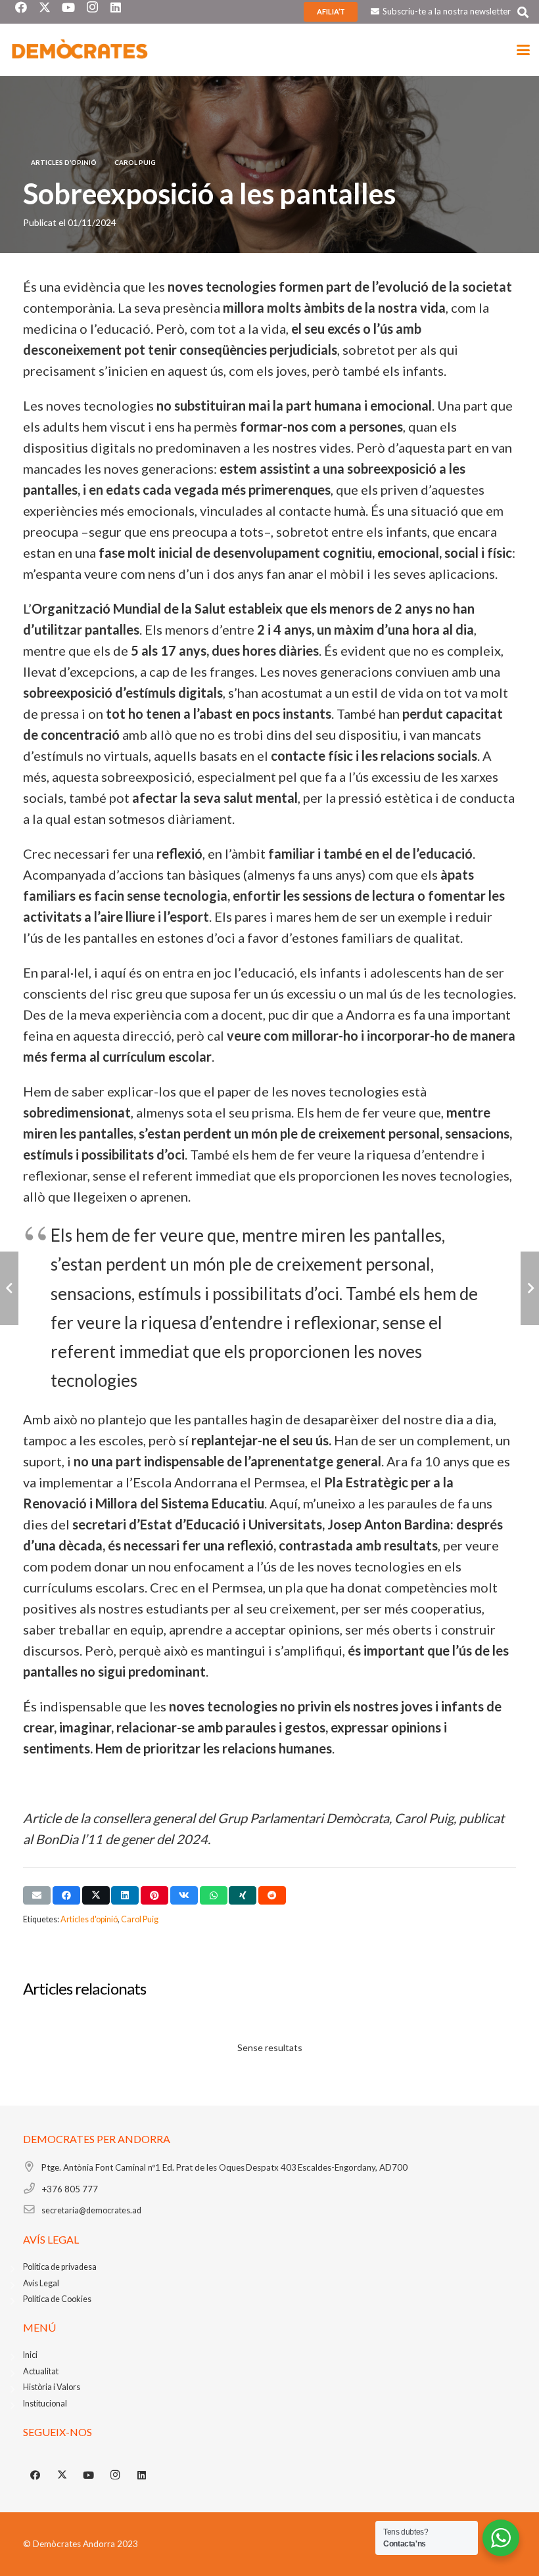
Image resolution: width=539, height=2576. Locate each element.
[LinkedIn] (142, 2475)
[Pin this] (154, 1895)
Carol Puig (140, 1919)
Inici (30, 2355)
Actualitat (41, 2371)
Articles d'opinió (89, 1919)
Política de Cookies (57, 2299)
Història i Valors (52, 2387)
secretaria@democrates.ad (91, 2210)
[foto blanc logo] (80, 50)
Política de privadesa (60, 2267)
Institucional (45, 2404)
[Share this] (66, 1895)
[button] (523, 12)
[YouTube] (89, 2475)
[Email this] (37, 1895)
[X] (62, 2475)
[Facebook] (35, 2475)
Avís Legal (41, 2283)
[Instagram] (116, 2475)
